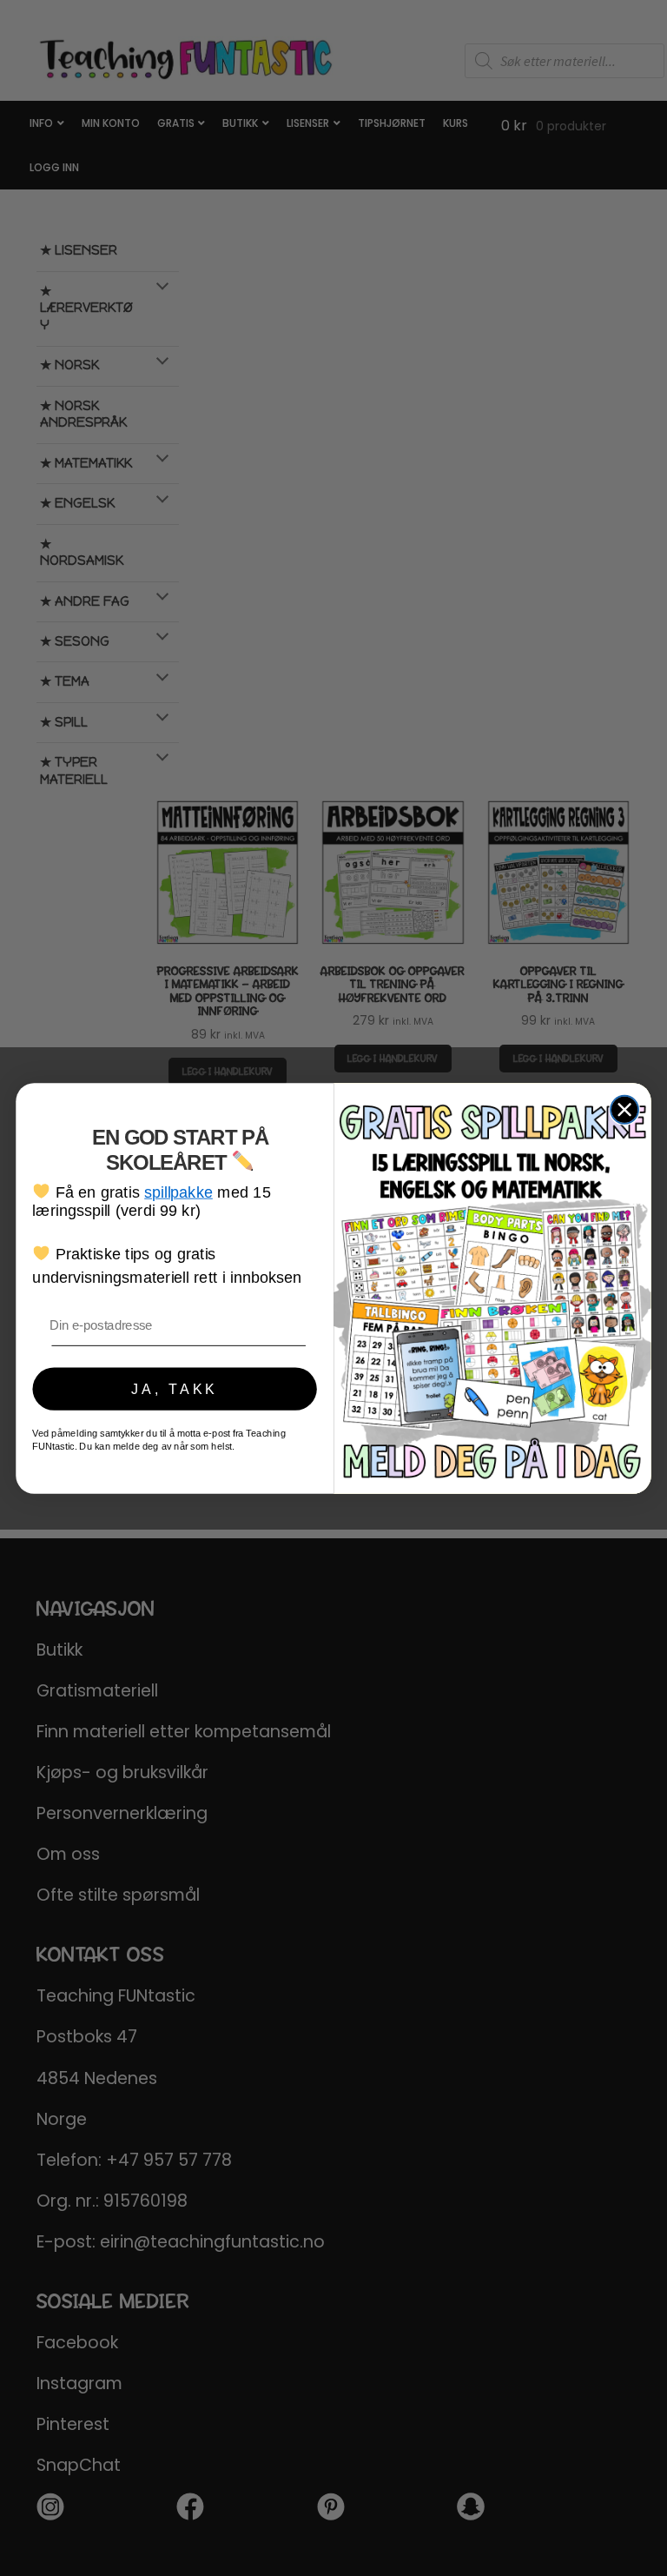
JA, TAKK (175, 1388)
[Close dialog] (624, 1109)
